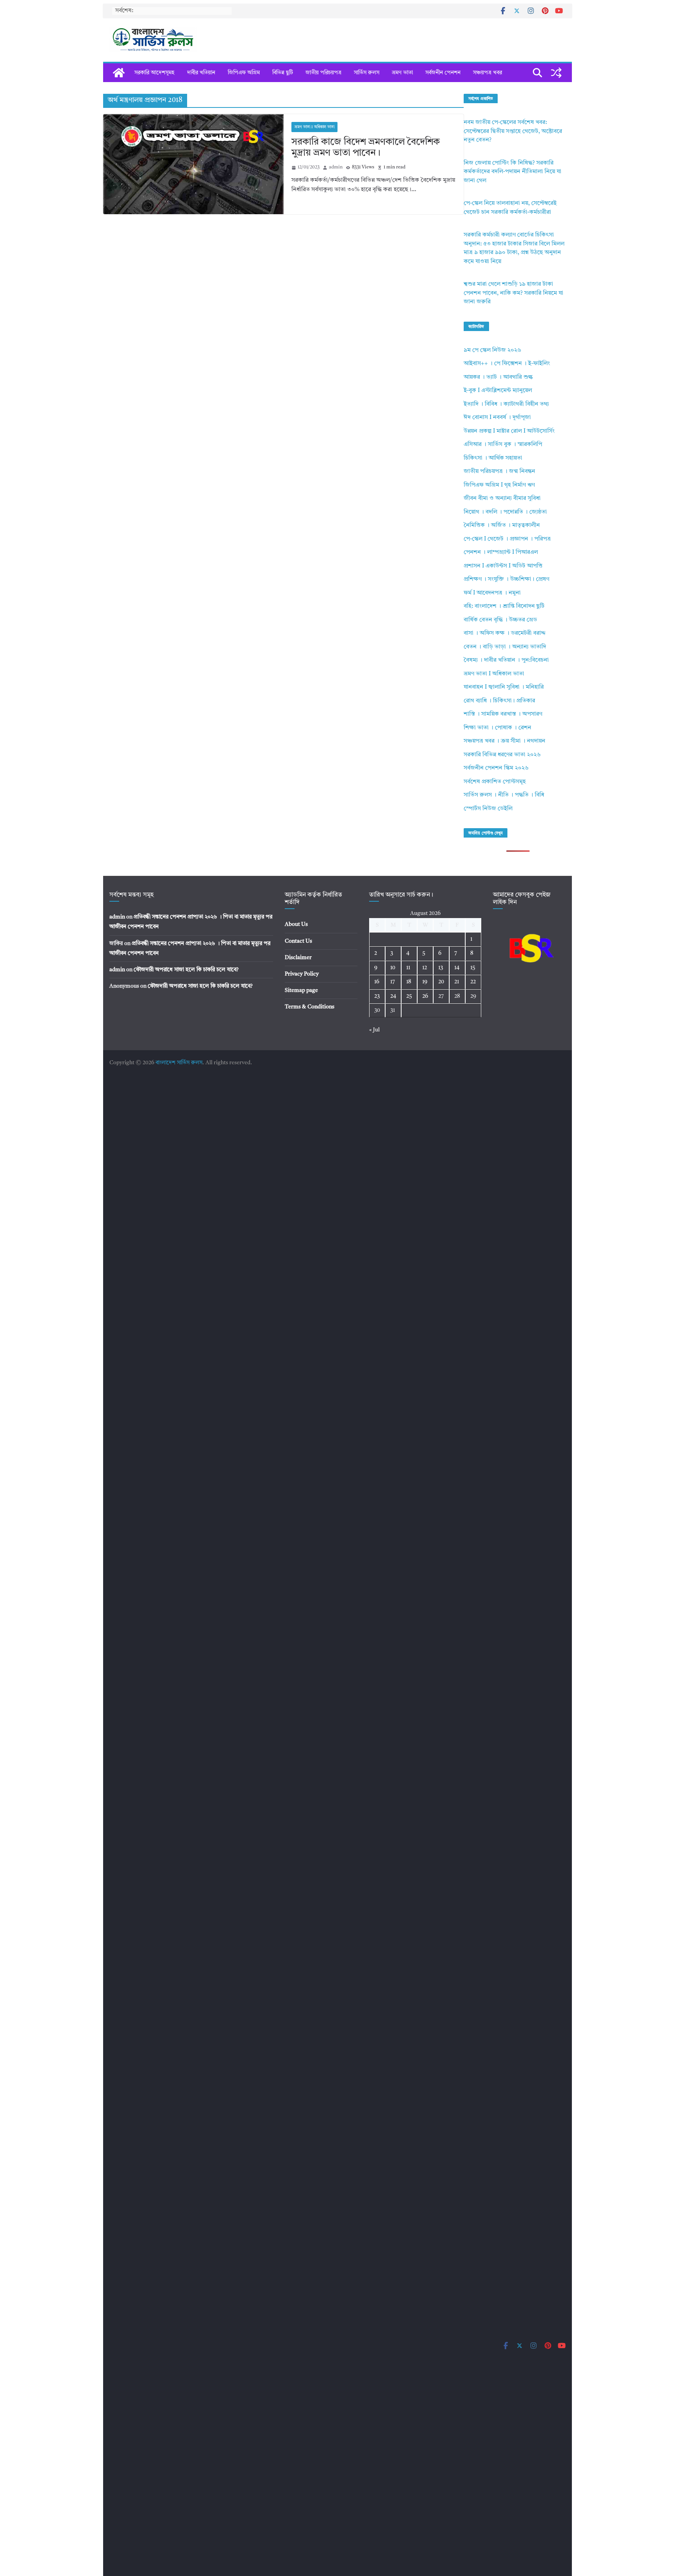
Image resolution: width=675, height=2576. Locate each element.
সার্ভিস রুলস (367, 73)
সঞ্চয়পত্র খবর (487, 73)
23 (377, 996)
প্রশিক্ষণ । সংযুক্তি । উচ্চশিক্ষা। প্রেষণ (506, 579)
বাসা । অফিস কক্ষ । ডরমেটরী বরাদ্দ (505, 633)
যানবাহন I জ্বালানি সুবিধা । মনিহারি (504, 687)
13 (441, 968)
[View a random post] (556, 73)
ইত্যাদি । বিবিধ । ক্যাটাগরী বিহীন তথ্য (506, 404)
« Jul (374, 1030)
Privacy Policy (302, 974)
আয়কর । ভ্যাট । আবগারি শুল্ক (498, 377)
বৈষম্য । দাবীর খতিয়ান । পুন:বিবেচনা (506, 660)
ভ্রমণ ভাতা (402, 73)
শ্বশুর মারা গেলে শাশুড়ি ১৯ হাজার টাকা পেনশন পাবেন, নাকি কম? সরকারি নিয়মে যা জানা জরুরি (513, 293)
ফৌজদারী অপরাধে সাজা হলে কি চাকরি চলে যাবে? (186, 970)
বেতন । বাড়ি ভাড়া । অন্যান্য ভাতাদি (505, 647)
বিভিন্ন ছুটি (283, 73)
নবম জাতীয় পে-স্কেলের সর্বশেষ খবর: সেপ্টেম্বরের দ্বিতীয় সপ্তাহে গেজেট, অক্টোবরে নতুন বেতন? (513, 131)
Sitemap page (301, 990)
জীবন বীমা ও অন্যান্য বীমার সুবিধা (502, 499)
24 (393, 996)
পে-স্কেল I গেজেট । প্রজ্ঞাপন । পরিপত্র (507, 539)
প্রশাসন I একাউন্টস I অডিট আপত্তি (503, 566)
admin (336, 167)
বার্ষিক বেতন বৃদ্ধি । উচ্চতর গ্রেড (500, 620)
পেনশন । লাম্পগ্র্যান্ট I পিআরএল (501, 552)
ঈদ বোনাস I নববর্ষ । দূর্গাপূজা (497, 418)
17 (393, 982)
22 (473, 982)
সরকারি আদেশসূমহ (154, 73)
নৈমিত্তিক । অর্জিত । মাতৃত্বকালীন (502, 525)
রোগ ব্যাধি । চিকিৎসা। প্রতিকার (499, 701)
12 (425, 968)
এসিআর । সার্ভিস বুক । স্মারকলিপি (503, 445)
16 (377, 982)
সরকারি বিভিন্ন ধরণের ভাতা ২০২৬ (502, 755)
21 (457, 982)
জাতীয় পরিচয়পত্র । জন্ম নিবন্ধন (499, 472)
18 (409, 982)
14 (457, 968)
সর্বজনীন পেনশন (443, 73)
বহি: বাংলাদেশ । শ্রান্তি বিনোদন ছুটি (504, 606)
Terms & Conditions (310, 1007)
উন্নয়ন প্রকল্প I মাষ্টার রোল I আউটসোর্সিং (509, 431)
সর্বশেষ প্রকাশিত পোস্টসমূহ (495, 782)
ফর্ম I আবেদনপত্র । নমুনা (492, 593)
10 (393, 968)
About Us (296, 924)
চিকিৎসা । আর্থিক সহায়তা (493, 458)
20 (441, 982)
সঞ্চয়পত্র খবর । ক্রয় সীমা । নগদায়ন (504, 741)
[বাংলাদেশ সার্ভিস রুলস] (119, 73)
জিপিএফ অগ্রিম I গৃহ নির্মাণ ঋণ (499, 485)
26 (425, 996)
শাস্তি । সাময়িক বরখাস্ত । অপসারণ (503, 714)
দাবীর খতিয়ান (201, 73)
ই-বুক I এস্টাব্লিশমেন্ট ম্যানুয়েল (498, 391)
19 (425, 982)
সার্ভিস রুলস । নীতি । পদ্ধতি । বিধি (504, 795)
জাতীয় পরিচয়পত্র (323, 73)
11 (408, 968)
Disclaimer (298, 958)
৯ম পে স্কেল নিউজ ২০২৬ (492, 350)
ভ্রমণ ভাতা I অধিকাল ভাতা (314, 127)
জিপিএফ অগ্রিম (244, 73)
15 (473, 968)
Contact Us (298, 941)
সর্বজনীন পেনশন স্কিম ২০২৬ (496, 768)
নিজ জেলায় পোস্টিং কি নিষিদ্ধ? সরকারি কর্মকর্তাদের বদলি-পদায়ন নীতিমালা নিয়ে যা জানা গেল (512, 172)
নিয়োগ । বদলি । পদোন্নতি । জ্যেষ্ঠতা (505, 512)
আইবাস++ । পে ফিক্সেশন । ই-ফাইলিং (507, 364)
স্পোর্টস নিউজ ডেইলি (488, 809)
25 (409, 996)
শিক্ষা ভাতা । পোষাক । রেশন (497, 728)
